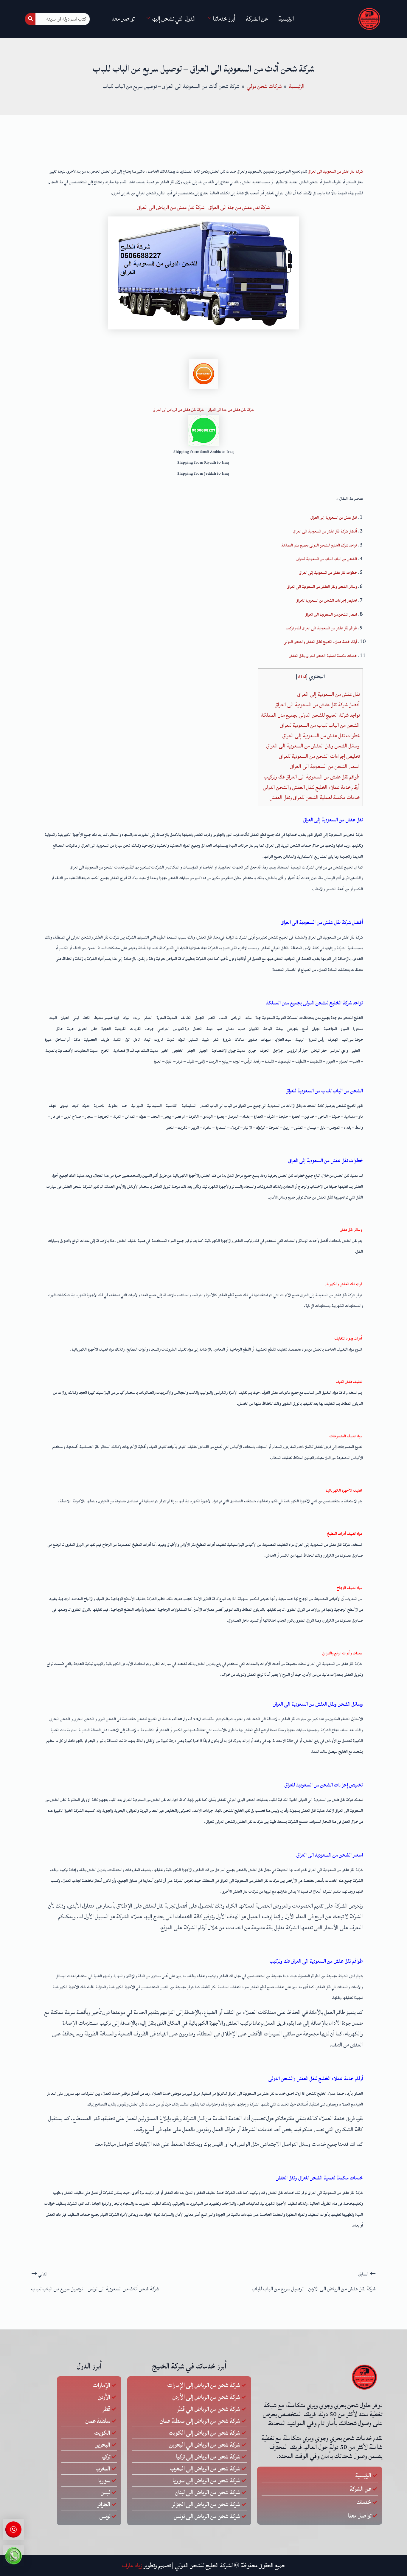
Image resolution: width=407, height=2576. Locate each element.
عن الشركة (257, 19)
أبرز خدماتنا (224, 19)
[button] (203, 498)
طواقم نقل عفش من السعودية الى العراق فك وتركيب (312, 777)
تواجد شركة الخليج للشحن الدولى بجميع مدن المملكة (310, 715)
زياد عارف (132, 2566)
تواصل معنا (123, 19)
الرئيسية (286, 19)
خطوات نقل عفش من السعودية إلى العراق (321, 736)
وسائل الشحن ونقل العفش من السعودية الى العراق (313, 746)
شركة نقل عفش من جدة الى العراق (239, 207)
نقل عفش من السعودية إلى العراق (328, 694)
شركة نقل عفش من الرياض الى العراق (171, 207)
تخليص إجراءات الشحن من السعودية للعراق (319, 756)
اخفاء (302, 677)
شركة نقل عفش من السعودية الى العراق (335, 171)
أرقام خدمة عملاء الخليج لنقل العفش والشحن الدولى (311, 787)
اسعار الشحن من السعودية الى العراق (325, 766)
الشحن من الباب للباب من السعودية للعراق (320, 725)
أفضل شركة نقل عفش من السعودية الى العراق (317, 705)
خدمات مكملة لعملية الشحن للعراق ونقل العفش (315, 797)
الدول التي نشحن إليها (174, 19)
